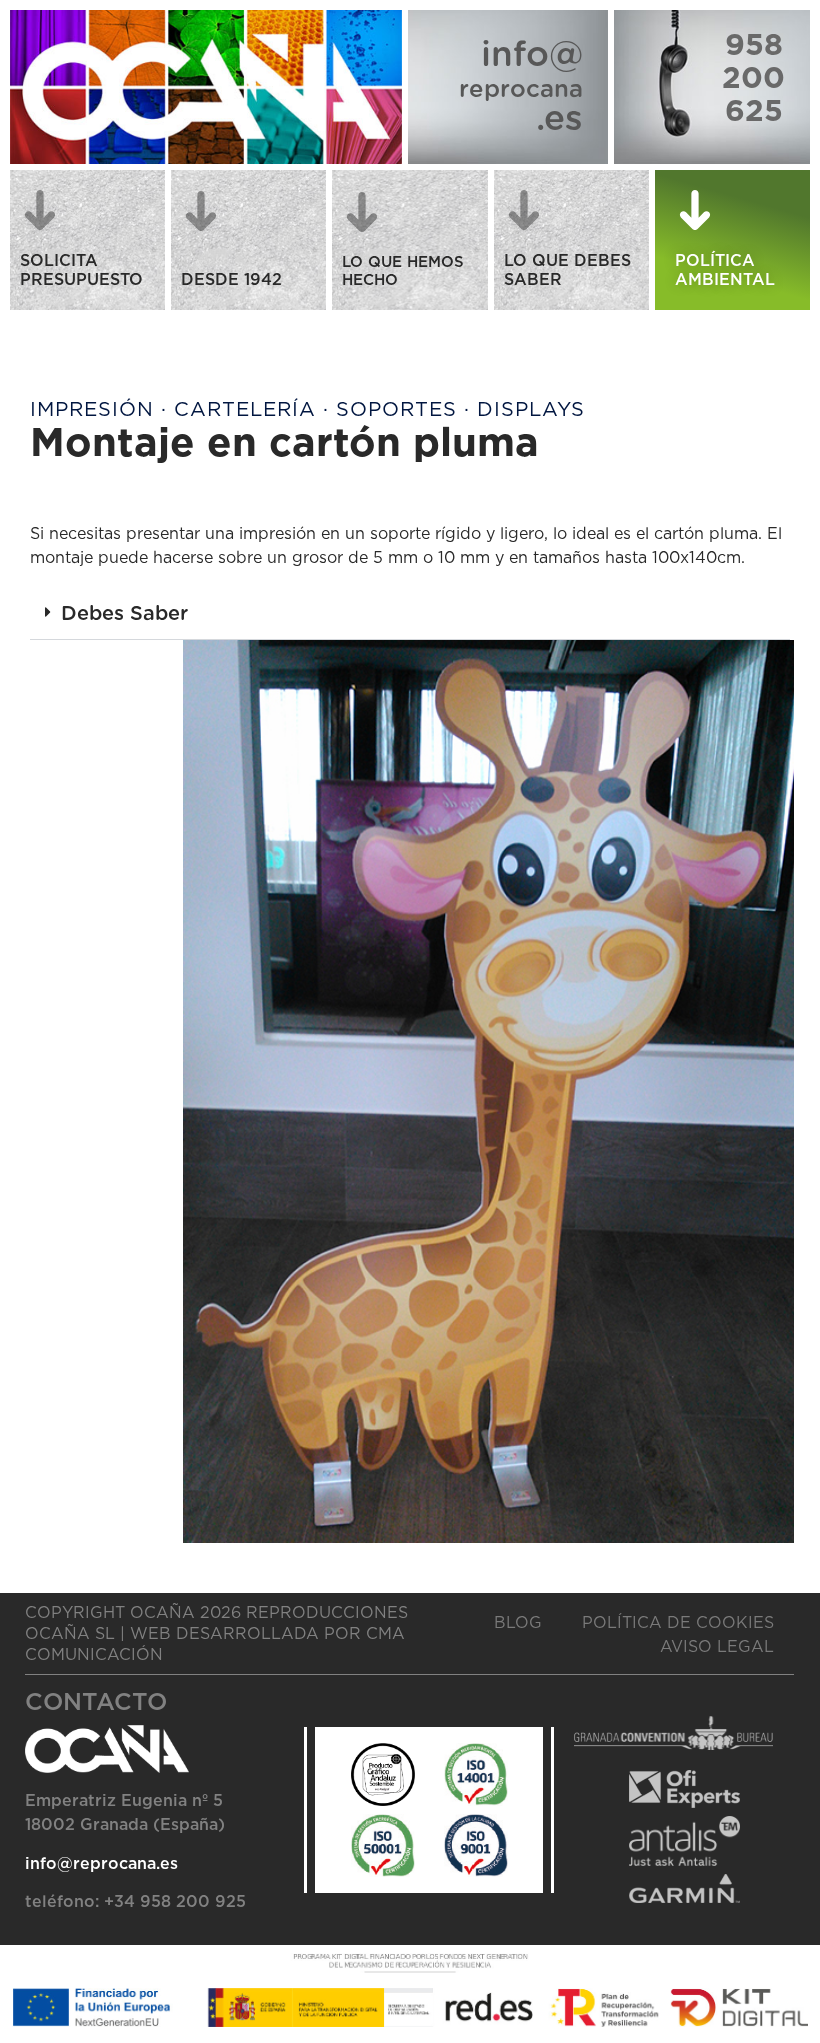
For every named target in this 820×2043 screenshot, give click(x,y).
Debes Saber (124, 614)
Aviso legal (717, 1647)
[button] (410, 614)
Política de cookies (678, 1623)
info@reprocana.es (101, 1864)
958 (754, 46)
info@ (532, 55)
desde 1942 (231, 280)
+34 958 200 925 (175, 1902)
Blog (518, 1623)
